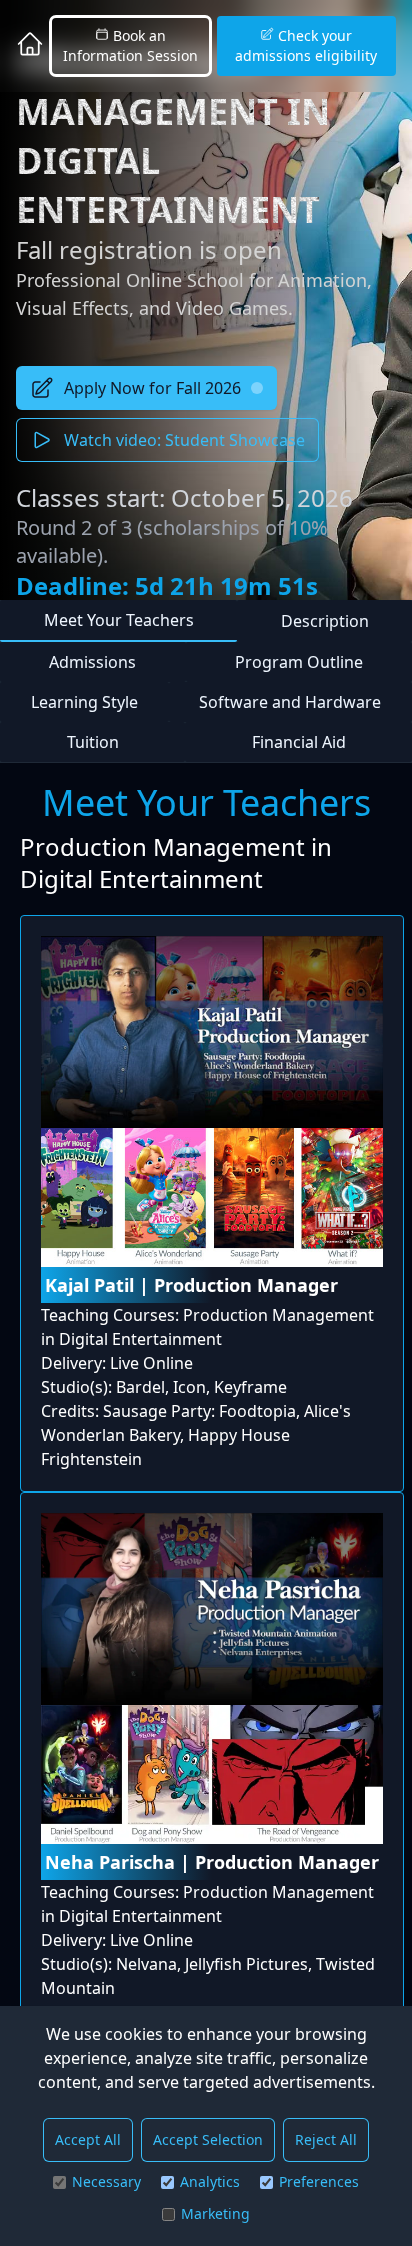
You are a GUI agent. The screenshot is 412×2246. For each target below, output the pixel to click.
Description (325, 621)
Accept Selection (208, 2139)
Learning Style (84, 702)
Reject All (326, 2139)
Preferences (319, 2181)
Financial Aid (299, 742)
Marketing (215, 2213)
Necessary (106, 2181)
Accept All (88, 2139)
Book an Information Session (130, 45)
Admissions (92, 662)
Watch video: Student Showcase (184, 440)
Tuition (93, 742)
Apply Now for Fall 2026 (152, 388)
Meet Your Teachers (119, 620)
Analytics (210, 2181)
